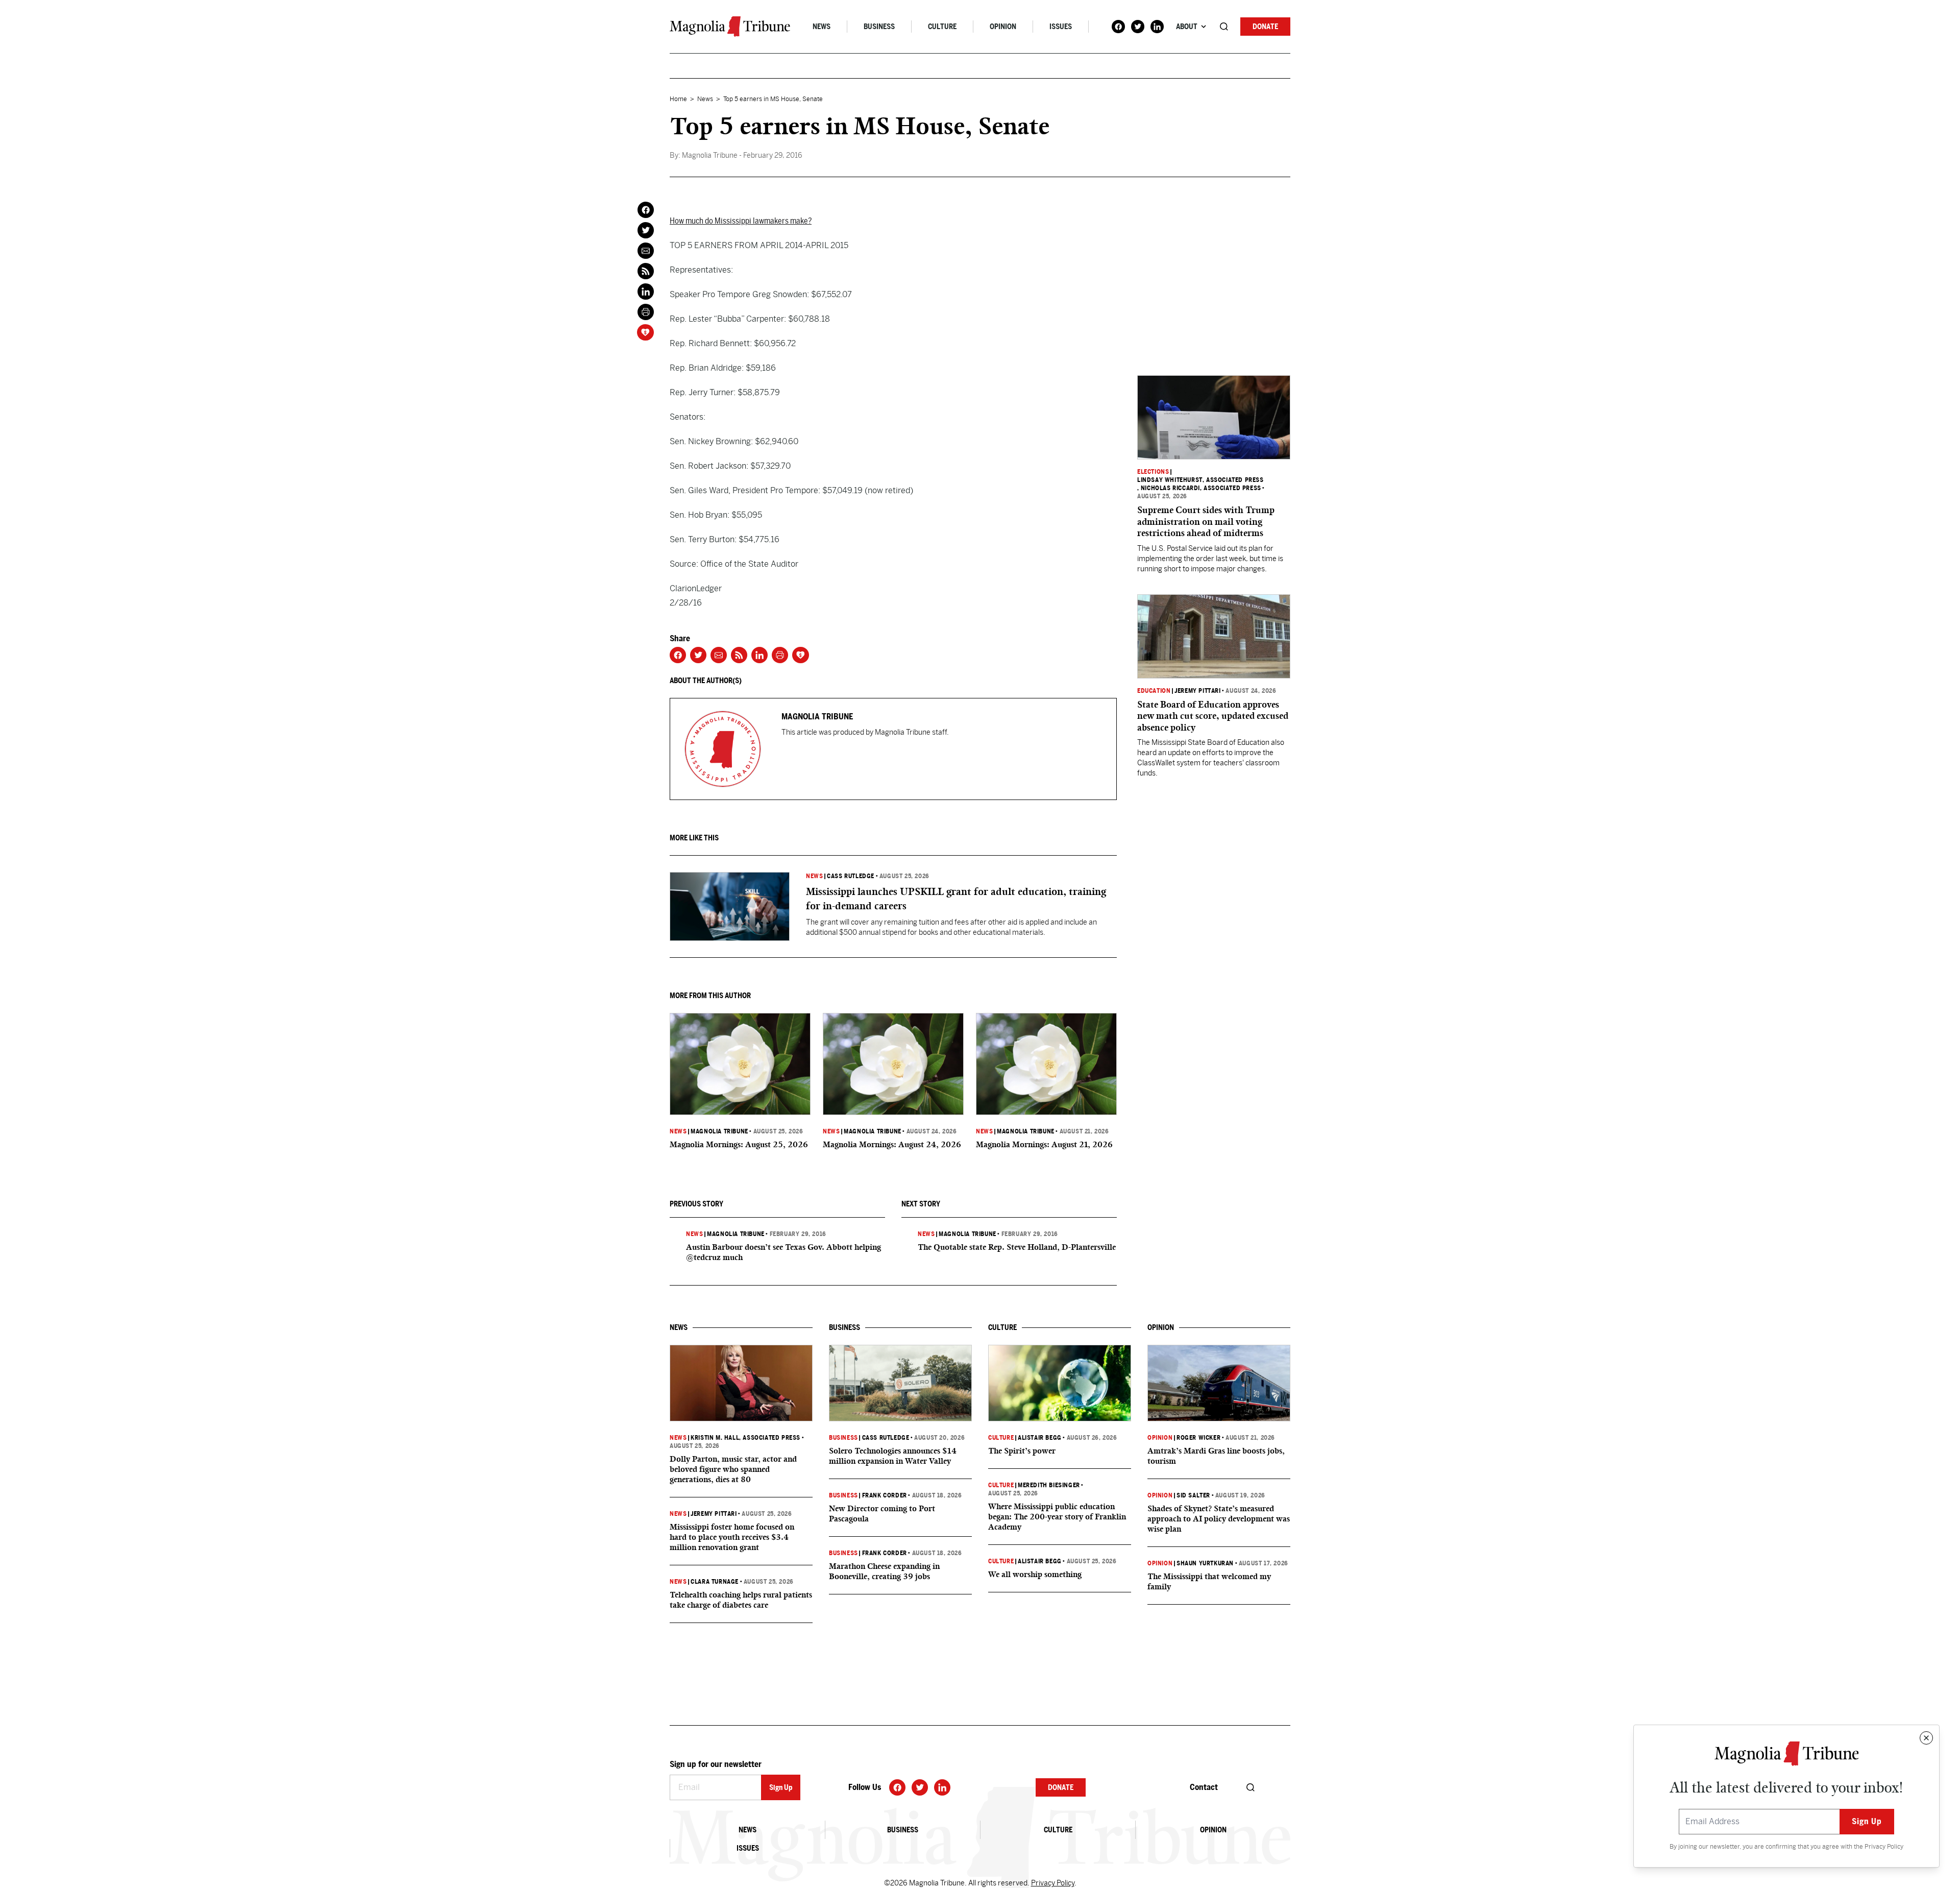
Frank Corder (885, 1495)
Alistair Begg (1040, 1438)
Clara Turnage (715, 1582)
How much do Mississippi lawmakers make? (741, 221)
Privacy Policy (1884, 1847)
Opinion (1003, 27)
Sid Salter (1193, 1495)
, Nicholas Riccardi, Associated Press (1199, 488)
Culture (942, 27)
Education (1154, 691)
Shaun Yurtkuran (1205, 1563)
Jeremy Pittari (1197, 691)
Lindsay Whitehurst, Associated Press (1200, 480)
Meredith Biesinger (1049, 1485)
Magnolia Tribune (719, 1131)
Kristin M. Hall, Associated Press (745, 1438)
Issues (1061, 27)
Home (678, 99)
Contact (1204, 1787)
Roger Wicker (1198, 1438)
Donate (1265, 27)
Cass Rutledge (851, 876)
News (822, 27)
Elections (1153, 472)
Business (879, 27)
